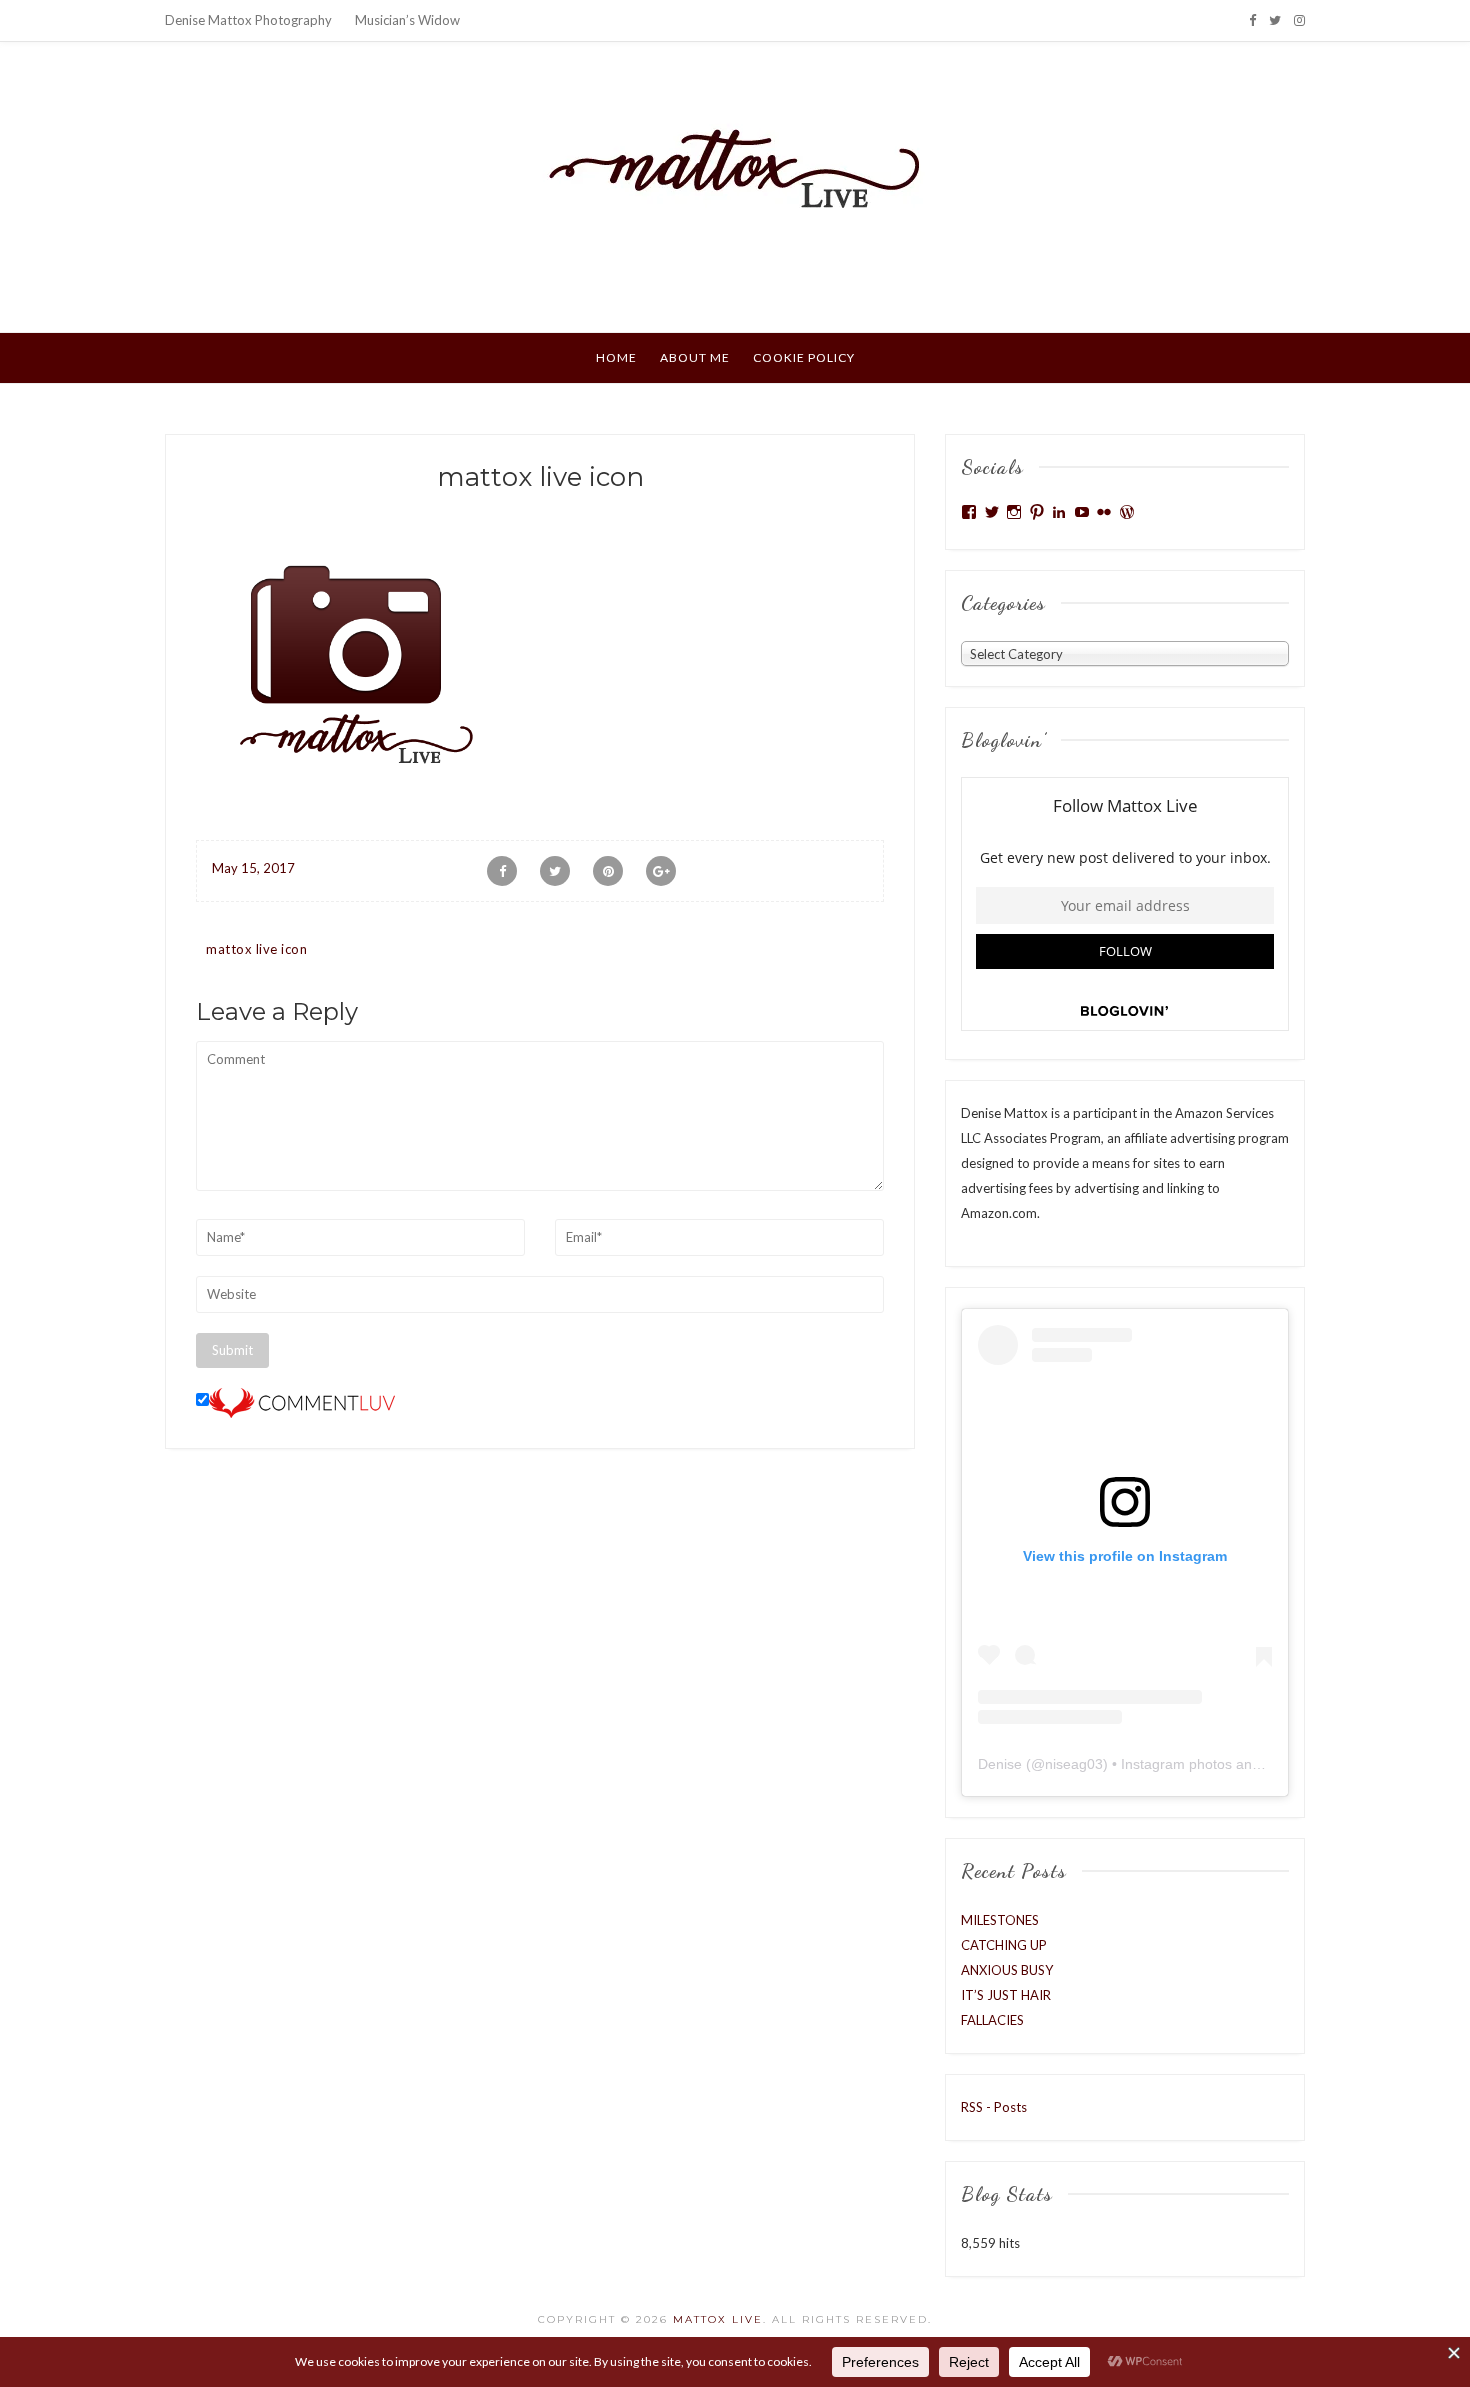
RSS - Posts (994, 2107)
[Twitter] (1275, 20)
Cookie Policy (804, 357)
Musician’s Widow (407, 20)
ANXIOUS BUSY (1007, 1970)
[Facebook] (1252, 20)
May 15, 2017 (253, 868)
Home (616, 357)
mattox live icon (256, 949)
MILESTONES (1000, 1920)
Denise (1000, 1764)
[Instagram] (1299, 20)
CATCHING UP (1004, 1945)
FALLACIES (992, 2020)
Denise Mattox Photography (248, 20)
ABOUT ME (695, 357)
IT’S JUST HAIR (1006, 1995)
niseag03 (1074, 1764)
